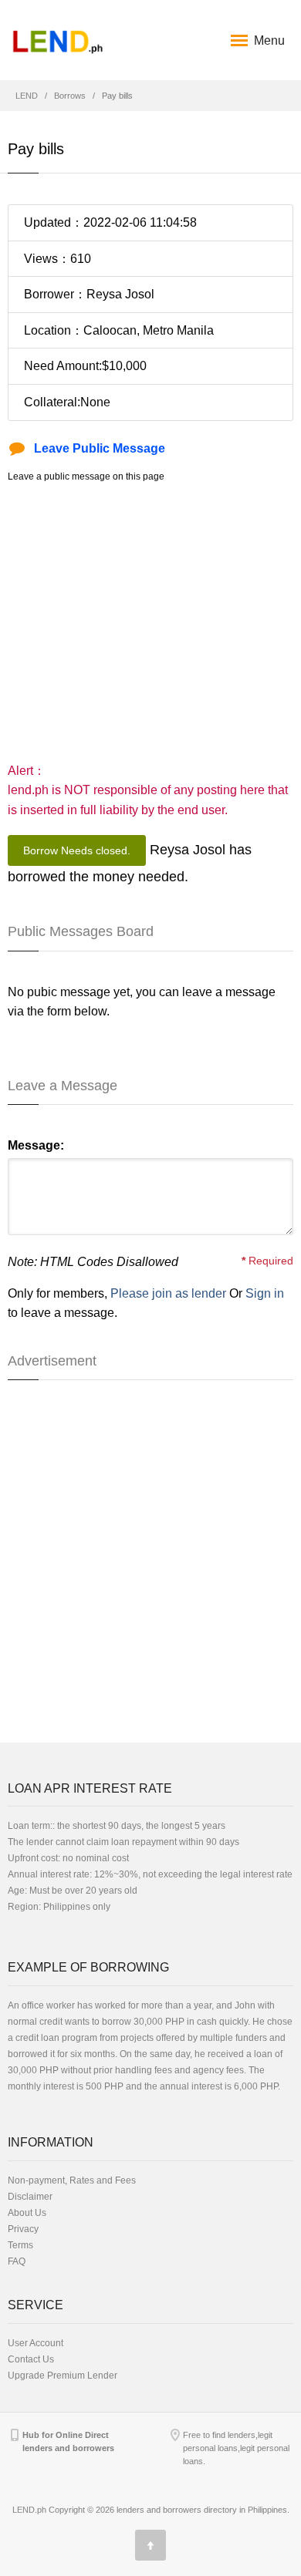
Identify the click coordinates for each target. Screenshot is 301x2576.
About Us (27, 2213)
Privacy (23, 2229)
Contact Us (31, 2359)
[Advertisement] (150, 622)
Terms (20, 2245)
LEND (27, 96)
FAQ (17, 2261)
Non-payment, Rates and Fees (72, 2180)
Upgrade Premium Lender (63, 2376)
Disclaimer (30, 2197)
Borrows (70, 96)
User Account (36, 2343)
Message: (36, 1145)
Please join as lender (168, 1293)
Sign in (265, 1293)
